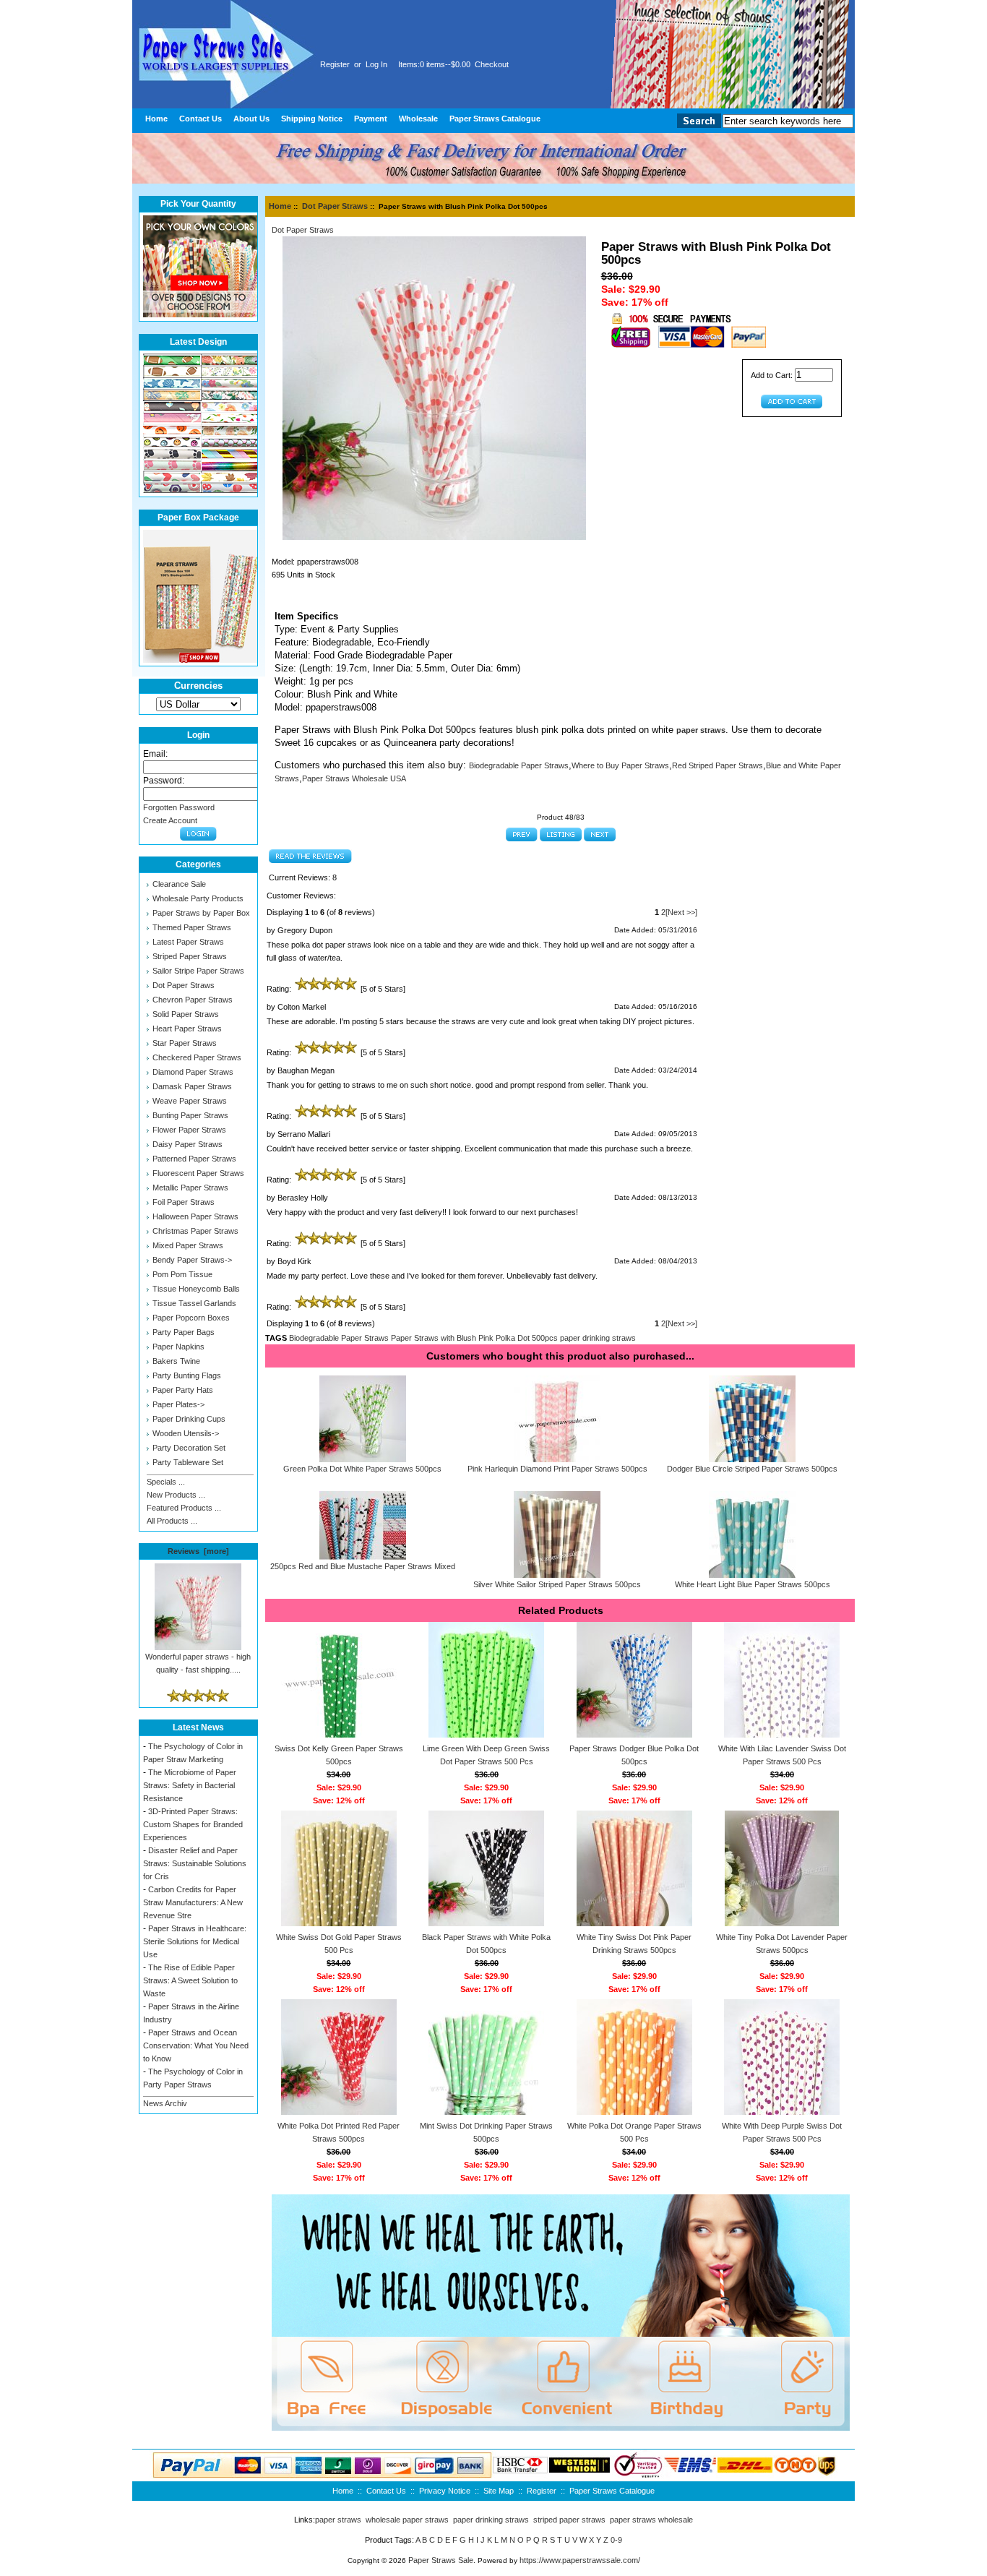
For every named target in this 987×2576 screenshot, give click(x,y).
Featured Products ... (184, 1508)
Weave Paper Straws (190, 1101)
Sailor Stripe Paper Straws (198, 971)
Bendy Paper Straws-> (192, 1260)
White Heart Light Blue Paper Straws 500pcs (753, 1584)
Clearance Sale (179, 884)
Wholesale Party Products (198, 898)
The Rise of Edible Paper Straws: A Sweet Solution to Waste (190, 1980)
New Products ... (176, 1495)
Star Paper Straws (185, 1043)
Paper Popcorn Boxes (191, 1318)
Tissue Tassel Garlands (194, 1303)
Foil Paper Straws (184, 1202)
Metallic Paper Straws (190, 1188)
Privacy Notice (445, 2491)
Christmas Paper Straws (195, 1231)
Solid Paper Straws (186, 1014)
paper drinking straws (598, 1338)
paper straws (338, 2520)
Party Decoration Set (189, 1448)
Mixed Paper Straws (188, 1245)
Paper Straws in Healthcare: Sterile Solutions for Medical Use (195, 1941)
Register (335, 64)
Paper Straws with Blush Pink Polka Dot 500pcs (474, 1338)
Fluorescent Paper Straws (198, 1173)
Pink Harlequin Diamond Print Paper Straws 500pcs (557, 1469)
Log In (376, 64)
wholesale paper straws (407, 2520)
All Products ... (172, 1521)
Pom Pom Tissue (182, 1274)
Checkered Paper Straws (197, 1057)
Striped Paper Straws (190, 956)
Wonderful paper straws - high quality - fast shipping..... (198, 1663)
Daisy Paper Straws (188, 1144)
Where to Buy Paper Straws (620, 765)
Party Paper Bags (184, 1332)
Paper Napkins (178, 1347)
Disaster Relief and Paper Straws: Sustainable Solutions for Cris (195, 1863)
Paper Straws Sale (441, 2560)
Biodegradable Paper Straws (519, 765)
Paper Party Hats (183, 1390)
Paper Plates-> (178, 1404)
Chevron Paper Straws (193, 1000)
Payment (371, 119)
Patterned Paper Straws (194, 1159)
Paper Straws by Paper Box (201, 913)
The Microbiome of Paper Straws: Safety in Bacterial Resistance (190, 1785)
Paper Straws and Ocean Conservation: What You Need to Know (196, 2045)
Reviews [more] (198, 1551)
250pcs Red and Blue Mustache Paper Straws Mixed (363, 1566)
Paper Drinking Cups (189, 1419)
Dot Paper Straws (335, 206)
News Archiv (165, 2103)
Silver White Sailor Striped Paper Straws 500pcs (557, 1584)
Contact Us (201, 119)
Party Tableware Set (188, 1462)
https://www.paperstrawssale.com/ (580, 2560)
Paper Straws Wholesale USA (354, 778)
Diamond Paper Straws (193, 1072)
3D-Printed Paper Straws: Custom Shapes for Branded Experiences (193, 1824)
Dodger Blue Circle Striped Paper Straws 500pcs (752, 1469)
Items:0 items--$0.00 (434, 64)
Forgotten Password (179, 807)
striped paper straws (569, 2520)
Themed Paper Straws (192, 927)
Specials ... (166, 1482)
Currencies (198, 686)
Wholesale (418, 119)
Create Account (170, 820)
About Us (251, 119)
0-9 (616, 2540)
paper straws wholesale (651, 2520)
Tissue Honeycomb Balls (196, 1289)
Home (156, 119)
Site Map (499, 2491)
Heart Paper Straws (187, 1029)
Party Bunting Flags (187, 1375)
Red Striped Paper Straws (717, 765)
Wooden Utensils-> (186, 1433)
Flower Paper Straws (189, 1130)
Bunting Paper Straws (190, 1115)
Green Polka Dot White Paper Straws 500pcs (362, 1469)
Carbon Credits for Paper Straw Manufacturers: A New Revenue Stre (193, 1902)
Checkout (492, 64)
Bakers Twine (176, 1361)
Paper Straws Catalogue (495, 119)
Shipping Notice (312, 119)
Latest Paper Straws (188, 942)
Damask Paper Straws (192, 1086)
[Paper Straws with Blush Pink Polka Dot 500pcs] (434, 537)
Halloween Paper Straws (195, 1216)
